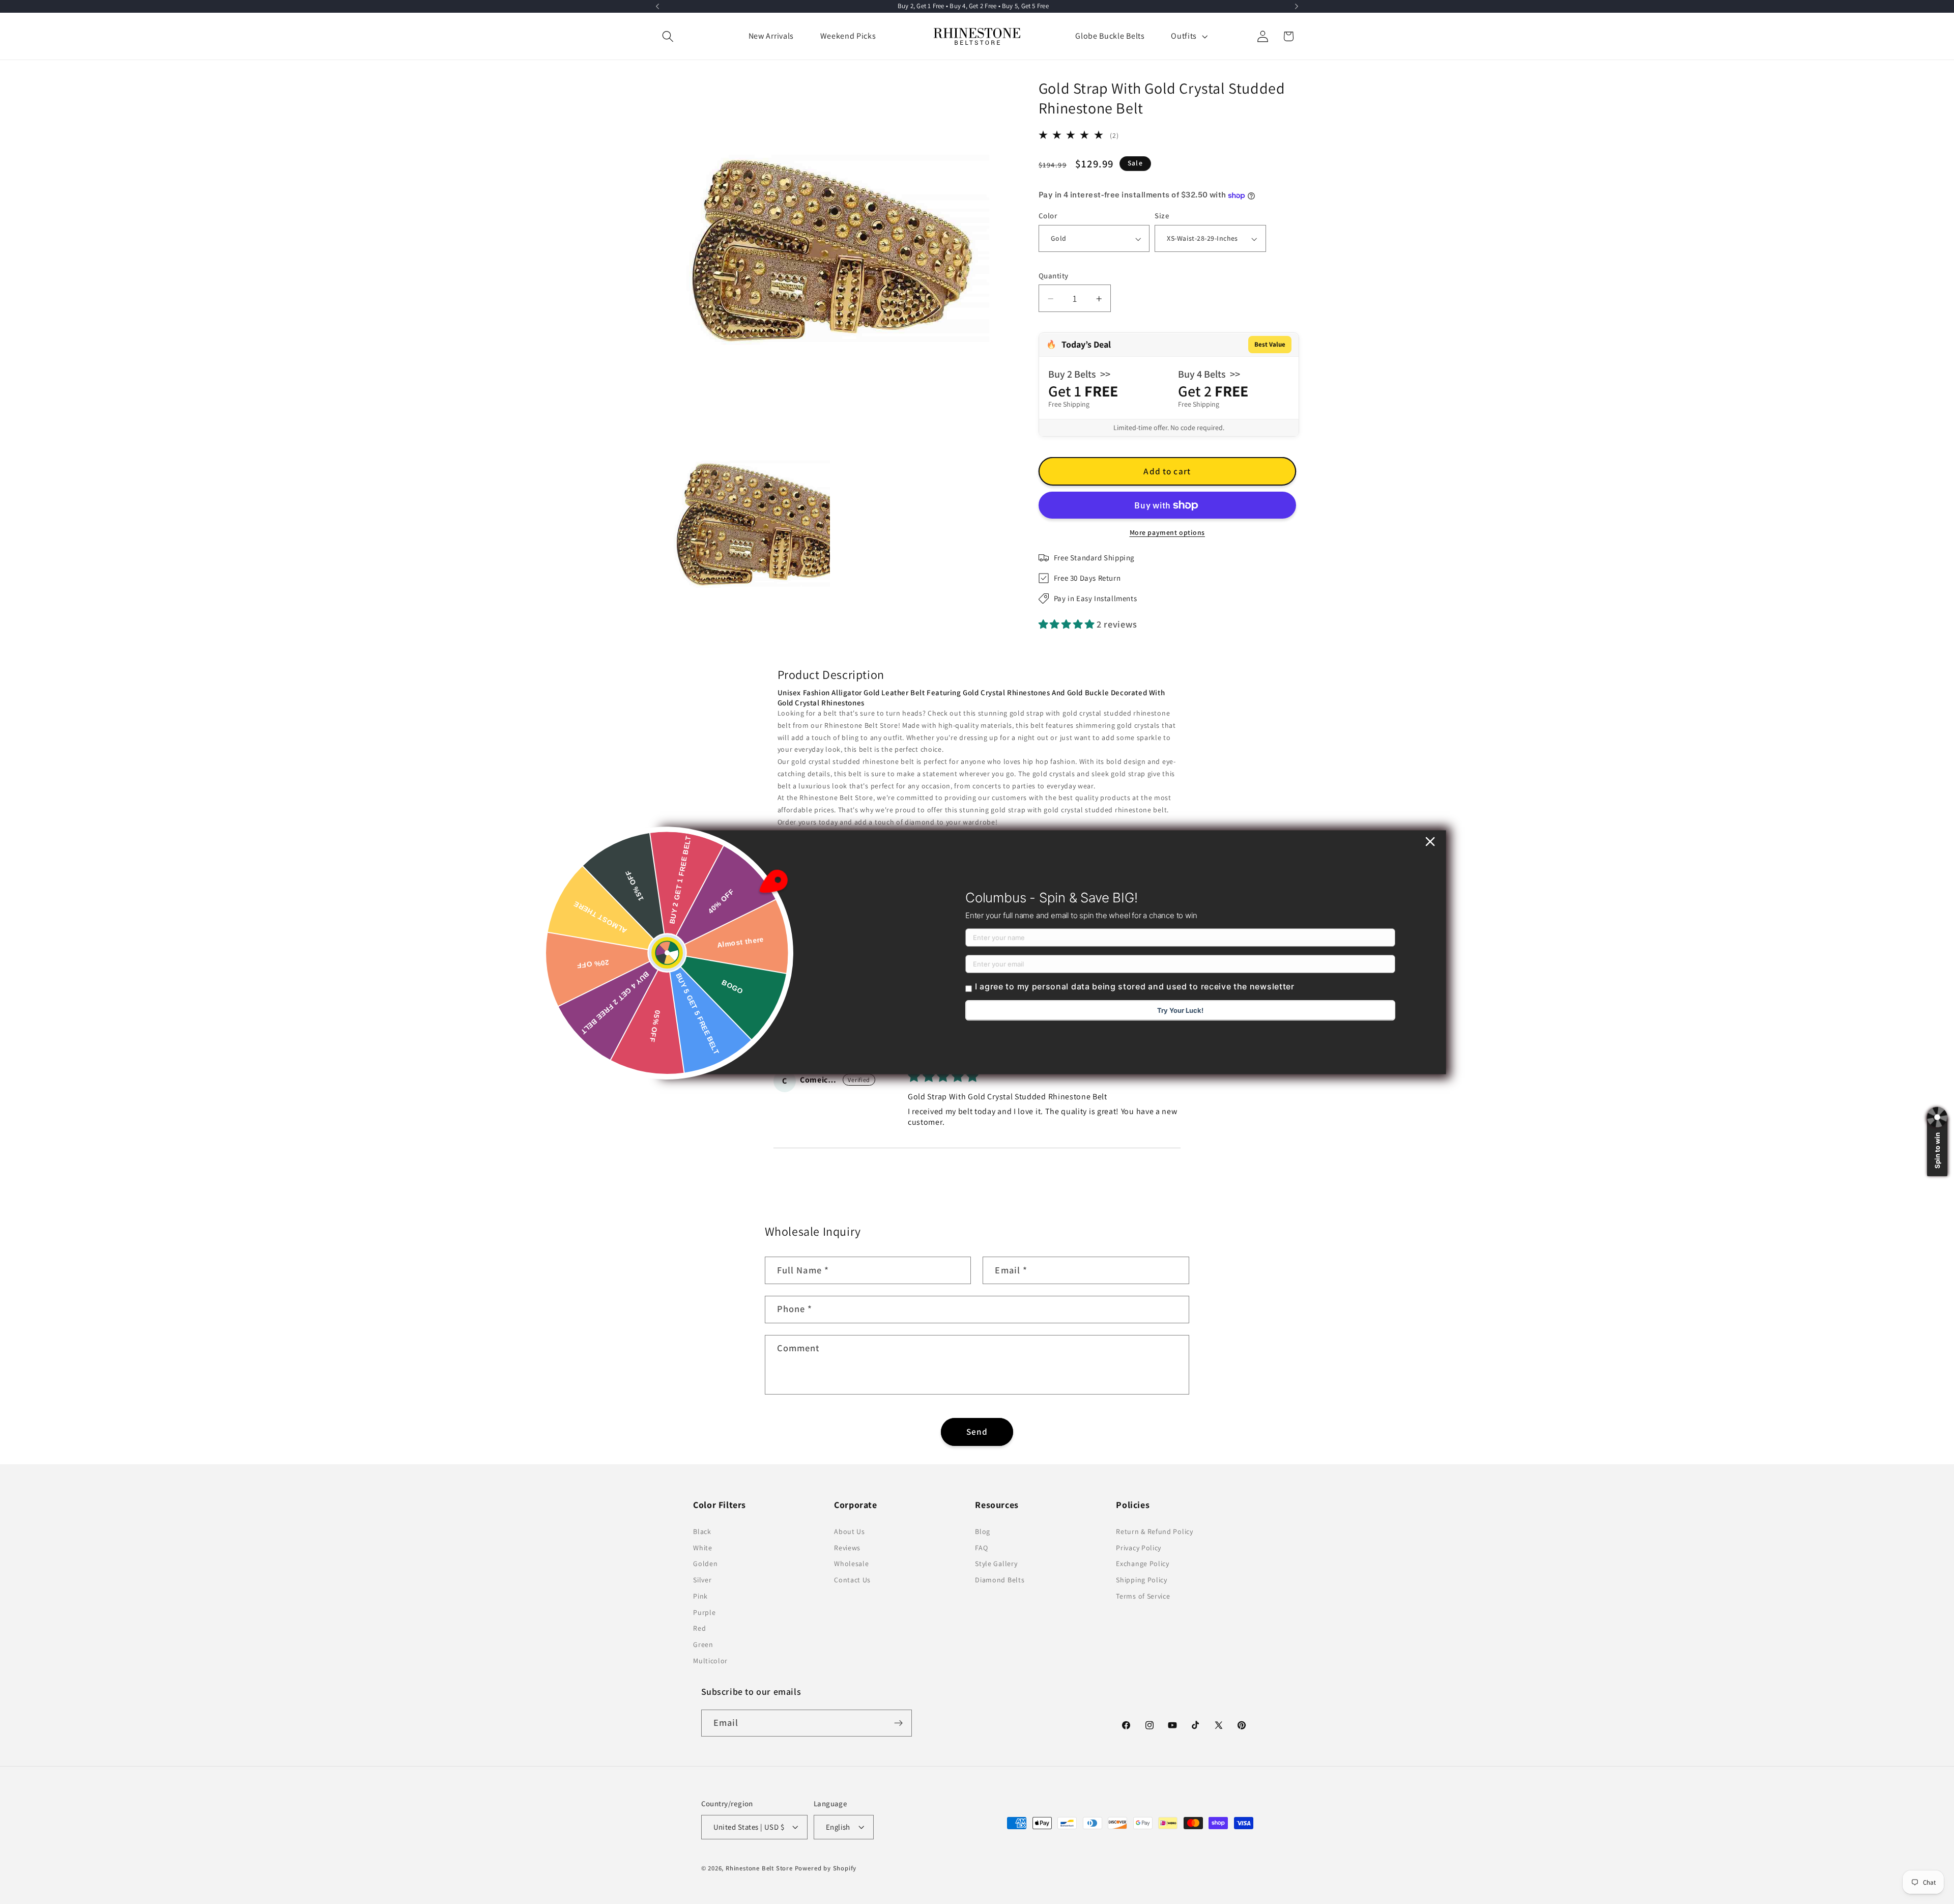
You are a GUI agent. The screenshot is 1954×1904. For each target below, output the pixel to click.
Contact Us (852, 1580)
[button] (668, 36)
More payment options (1168, 533)
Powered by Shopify (826, 1868)
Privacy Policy (1139, 1548)
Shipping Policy (1141, 1580)
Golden (705, 1564)
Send (977, 1431)
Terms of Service (1143, 1596)
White (702, 1548)
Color (1048, 216)
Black (702, 1531)
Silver (702, 1580)
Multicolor (710, 1661)
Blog (983, 1531)
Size (1162, 216)
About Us (850, 1531)
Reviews (847, 1548)
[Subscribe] (898, 1723)
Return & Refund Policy (1154, 1531)
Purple (704, 1612)
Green (703, 1644)
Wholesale (851, 1564)
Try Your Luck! (1180, 1010)
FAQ (981, 1548)
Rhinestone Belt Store (759, 1868)
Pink (700, 1596)
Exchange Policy (1142, 1564)
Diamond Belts (1000, 1580)
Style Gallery (996, 1564)
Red (699, 1628)
